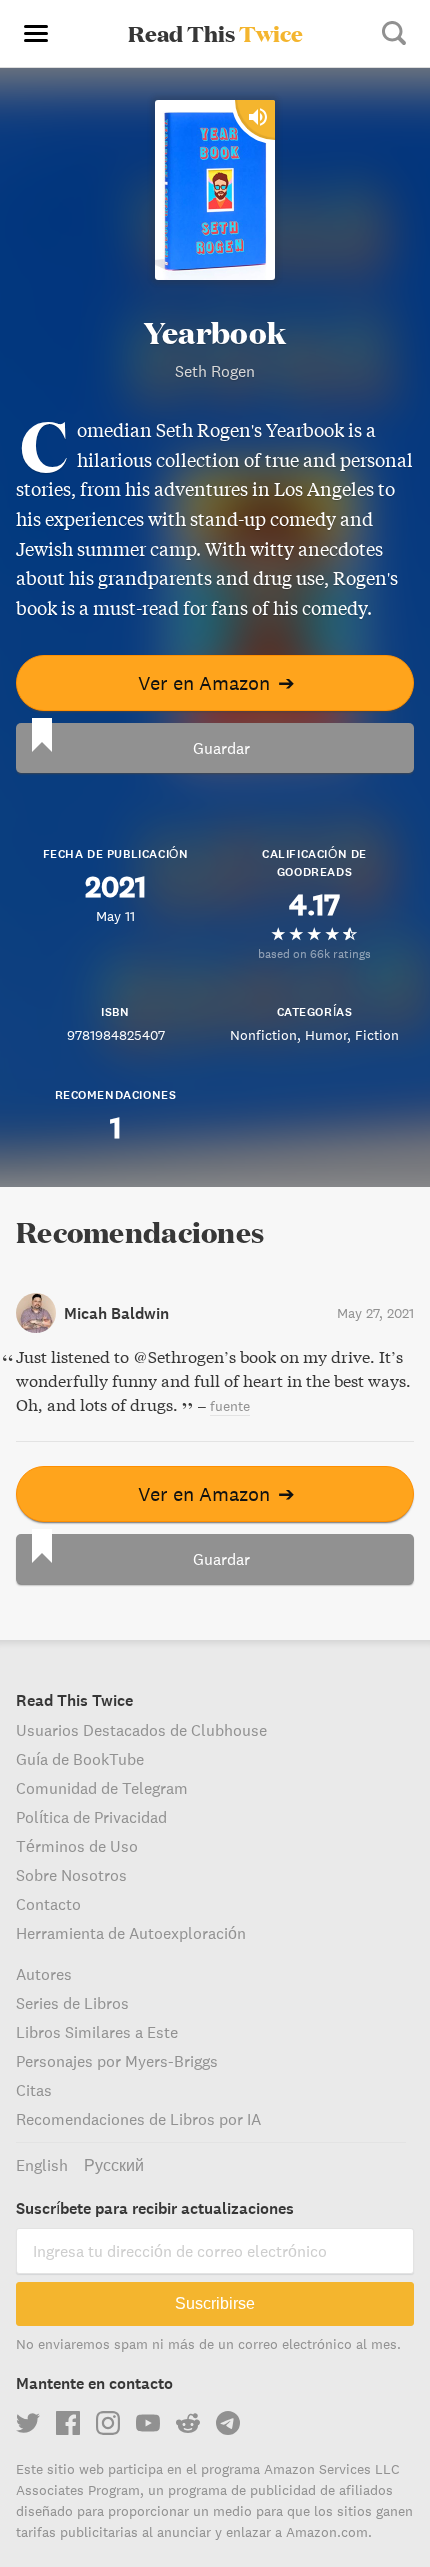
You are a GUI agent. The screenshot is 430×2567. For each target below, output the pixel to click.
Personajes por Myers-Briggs (117, 2061)
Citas (34, 2090)
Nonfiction (263, 1035)
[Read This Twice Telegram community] (228, 2423)
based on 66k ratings (314, 953)
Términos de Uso (77, 1846)
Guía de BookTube (80, 1759)
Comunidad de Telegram (102, 1788)
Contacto (48, 1904)
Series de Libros (72, 2003)
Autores (44, 1974)
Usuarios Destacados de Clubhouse (141, 1730)
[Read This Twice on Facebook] (68, 2423)
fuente (230, 1406)
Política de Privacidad (91, 1817)
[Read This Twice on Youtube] (148, 2423)
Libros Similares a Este (97, 2032)
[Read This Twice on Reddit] (188, 2423)
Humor (326, 1035)
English (42, 2165)
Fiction (377, 1035)
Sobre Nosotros (71, 1875)
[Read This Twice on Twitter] (28, 2423)
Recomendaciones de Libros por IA (138, 2119)
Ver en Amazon (216, 682)
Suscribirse (215, 2303)
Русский (114, 2165)
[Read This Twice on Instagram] (108, 2423)
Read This (215, 33)
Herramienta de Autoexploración (131, 1933)
